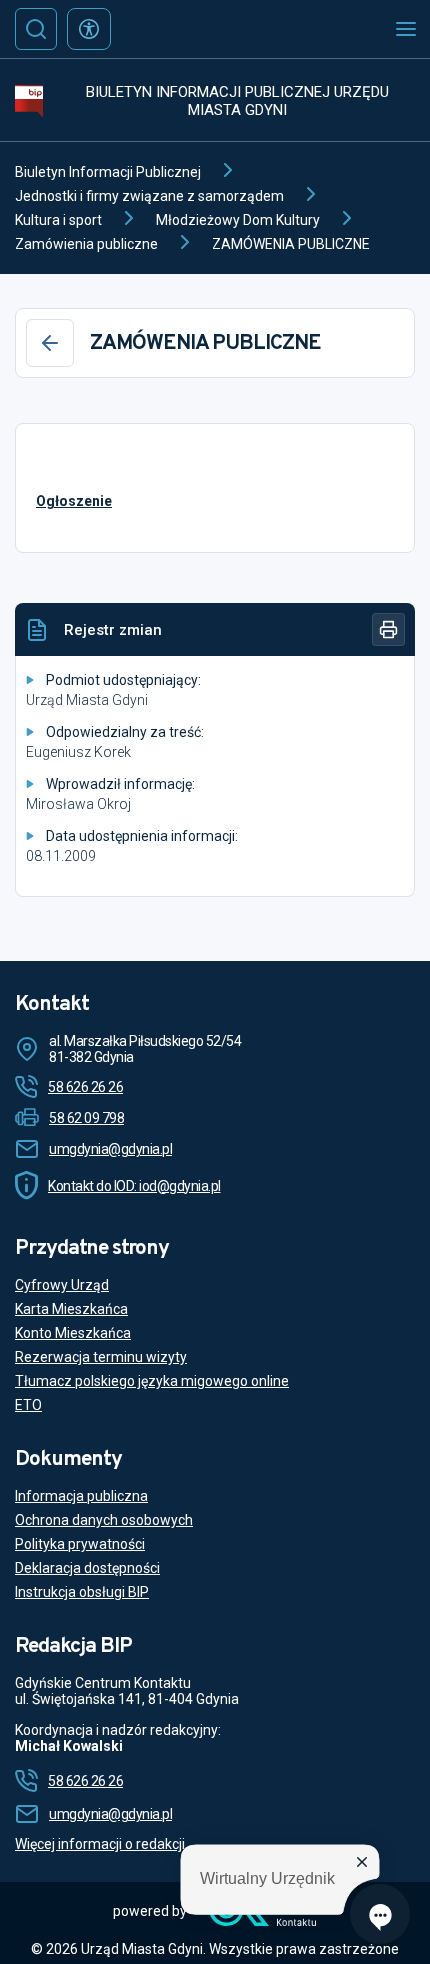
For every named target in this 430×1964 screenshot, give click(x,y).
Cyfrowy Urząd (62, 1285)
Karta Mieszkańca (71, 1309)
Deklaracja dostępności (87, 1568)
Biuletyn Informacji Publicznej (108, 172)
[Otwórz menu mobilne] (406, 29)
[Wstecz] (50, 343)
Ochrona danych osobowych (104, 1520)
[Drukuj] (388, 629)
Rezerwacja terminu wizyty (101, 1357)
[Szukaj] (36, 29)
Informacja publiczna (81, 1496)
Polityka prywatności (80, 1544)
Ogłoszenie (74, 501)
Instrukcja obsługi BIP (82, 1592)
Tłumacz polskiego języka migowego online (152, 1381)
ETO (28, 1405)
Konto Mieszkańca (73, 1333)
